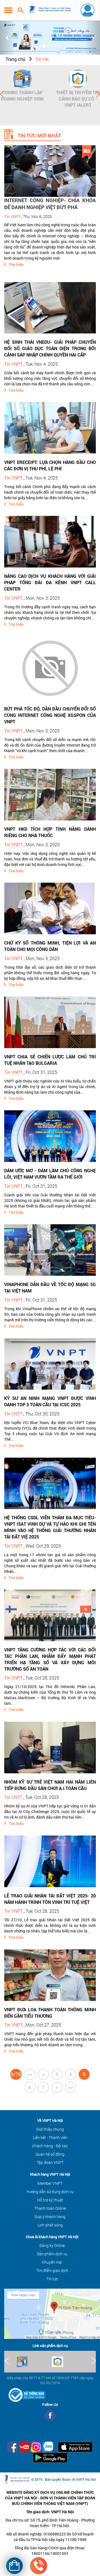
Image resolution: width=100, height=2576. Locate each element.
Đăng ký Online (52, 2245)
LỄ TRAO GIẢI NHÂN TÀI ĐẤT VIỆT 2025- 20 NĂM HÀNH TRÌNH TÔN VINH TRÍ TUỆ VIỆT (50, 1899)
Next (98, 94)
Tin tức (42, 59)
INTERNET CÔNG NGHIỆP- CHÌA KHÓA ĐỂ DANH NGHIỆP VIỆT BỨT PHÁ (50, 204)
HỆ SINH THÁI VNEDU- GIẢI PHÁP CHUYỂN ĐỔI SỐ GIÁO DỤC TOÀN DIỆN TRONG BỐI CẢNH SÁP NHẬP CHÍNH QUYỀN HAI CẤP (50, 348)
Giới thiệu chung (50, 2129)
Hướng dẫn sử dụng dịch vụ (50, 2192)
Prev (2, 94)
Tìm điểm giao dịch (52, 2270)
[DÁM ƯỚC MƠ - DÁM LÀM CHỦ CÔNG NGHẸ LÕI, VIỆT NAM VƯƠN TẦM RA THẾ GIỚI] (50, 1136)
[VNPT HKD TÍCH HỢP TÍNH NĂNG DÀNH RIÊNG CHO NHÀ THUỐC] (50, 794)
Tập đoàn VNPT (50, 2162)
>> (71, 2087)
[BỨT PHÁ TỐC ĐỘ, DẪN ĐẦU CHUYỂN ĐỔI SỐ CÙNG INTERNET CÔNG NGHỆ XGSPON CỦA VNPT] (50, 668)
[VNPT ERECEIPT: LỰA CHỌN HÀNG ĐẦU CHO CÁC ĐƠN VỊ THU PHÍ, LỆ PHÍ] (50, 427)
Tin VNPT (12, 216)
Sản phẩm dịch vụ (52, 2254)
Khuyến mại (52, 2262)
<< (30, 2074)
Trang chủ (15, 59)
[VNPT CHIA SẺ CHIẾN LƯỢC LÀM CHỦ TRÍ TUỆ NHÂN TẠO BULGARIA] (50, 1022)
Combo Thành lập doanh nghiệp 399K (22, 96)
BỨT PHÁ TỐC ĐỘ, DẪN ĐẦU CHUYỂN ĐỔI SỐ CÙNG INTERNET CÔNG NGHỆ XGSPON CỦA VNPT (50, 715)
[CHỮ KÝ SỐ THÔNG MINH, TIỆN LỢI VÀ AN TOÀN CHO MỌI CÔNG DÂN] (50, 908)
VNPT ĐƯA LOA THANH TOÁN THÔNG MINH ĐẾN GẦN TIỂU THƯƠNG (50, 2013)
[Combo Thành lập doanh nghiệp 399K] (22, 79)
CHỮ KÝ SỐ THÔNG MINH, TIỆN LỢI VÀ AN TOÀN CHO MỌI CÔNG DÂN (50, 946)
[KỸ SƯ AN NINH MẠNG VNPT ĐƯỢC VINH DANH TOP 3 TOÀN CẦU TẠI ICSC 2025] (50, 1363)
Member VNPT (50, 2183)
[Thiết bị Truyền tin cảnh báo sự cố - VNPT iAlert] (78, 79)
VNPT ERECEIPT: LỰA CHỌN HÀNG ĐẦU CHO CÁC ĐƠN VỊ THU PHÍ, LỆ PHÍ (50, 465)
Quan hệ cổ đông (50, 2154)
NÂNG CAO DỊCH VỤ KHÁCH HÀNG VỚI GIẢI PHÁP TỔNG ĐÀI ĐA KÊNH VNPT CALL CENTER (50, 582)
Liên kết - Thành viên (50, 2137)
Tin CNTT (13, 1414)
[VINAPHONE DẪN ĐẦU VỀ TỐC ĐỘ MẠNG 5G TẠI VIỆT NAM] (50, 1250)
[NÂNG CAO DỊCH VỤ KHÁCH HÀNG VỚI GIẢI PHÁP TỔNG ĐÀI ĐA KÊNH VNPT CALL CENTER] (50, 541)
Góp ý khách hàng (50, 2217)
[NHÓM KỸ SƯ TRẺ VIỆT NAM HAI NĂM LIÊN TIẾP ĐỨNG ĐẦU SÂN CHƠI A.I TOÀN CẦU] (50, 1747)
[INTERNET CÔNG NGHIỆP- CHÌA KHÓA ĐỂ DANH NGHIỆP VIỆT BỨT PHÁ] (50, 171)
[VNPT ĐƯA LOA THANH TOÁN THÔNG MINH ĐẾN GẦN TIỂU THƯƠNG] (50, 1975)
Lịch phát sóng (50, 2225)
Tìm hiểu (16, 264)
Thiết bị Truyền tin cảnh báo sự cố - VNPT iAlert (78, 99)
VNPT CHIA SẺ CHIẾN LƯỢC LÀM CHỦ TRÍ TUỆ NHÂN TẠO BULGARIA (50, 1060)
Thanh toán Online (50, 2208)
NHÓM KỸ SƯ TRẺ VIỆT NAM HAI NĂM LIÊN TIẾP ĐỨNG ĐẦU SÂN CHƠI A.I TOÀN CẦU (50, 1785)
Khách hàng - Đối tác (50, 2146)
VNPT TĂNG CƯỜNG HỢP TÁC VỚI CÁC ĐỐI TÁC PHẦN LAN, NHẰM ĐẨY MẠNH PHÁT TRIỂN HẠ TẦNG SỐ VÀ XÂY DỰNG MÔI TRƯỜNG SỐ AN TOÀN (50, 1659)
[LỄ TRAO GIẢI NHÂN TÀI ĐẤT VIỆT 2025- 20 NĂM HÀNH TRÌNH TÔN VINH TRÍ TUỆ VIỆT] (50, 1861)
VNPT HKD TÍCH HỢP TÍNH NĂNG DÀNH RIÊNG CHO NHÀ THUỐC (50, 832)
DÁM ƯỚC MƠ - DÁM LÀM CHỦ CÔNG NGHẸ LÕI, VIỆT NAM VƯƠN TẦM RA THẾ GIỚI (50, 1174)
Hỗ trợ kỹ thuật (50, 2200)
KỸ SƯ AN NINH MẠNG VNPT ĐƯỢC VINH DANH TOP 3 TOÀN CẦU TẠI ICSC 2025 (50, 1401)
